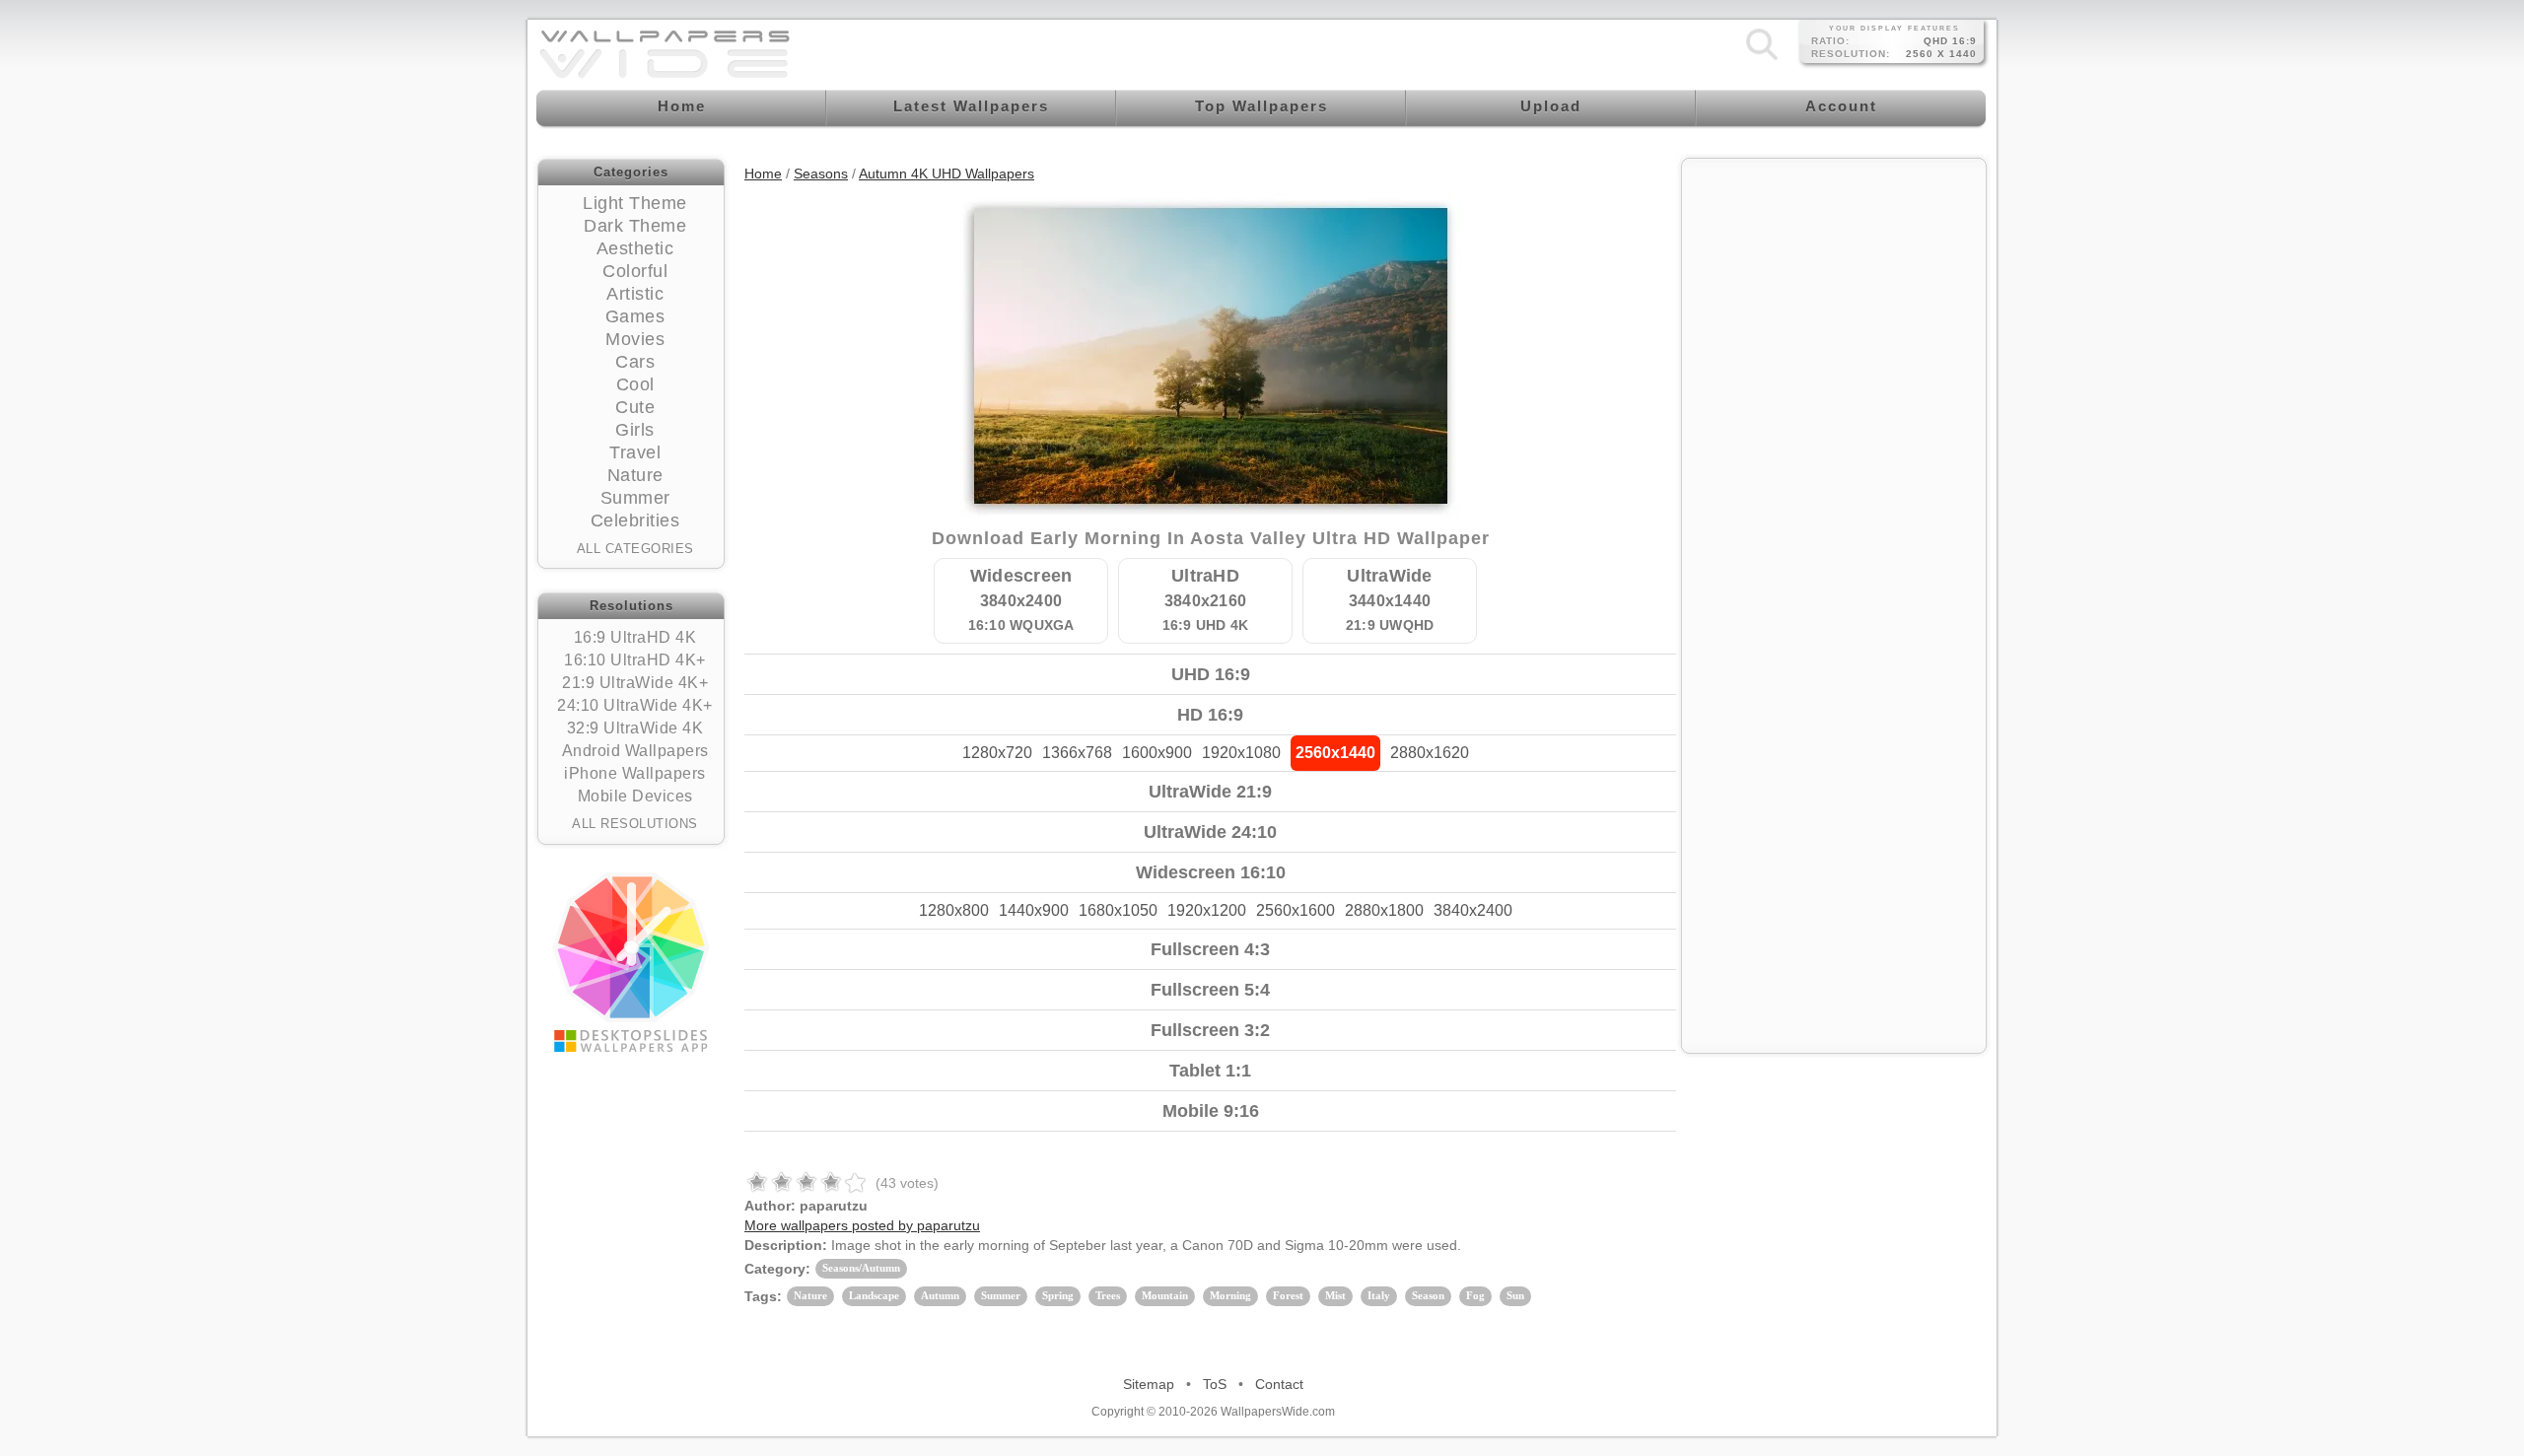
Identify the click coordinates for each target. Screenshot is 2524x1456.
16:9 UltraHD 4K (635, 637)
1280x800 (954, 910)
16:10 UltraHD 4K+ (635, 660)
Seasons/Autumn (861, 1268)
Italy (1379, 1295)
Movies (635, 339)
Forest (1288, 1295)
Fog (1475, 1295)
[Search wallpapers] (1762, 59)
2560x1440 (1335, 753)
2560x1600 (1296, 910)
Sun (1515, 1295)
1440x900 (1034, 910)
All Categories (635, 549)
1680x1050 (1118, 910)
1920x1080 (1241, 753)
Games (635, 316)
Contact (1279, 1384)
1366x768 (1077, 753)
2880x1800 (1384, 910)
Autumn (940, 1295)
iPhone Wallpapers (635, 773)
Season (1428, 1295)
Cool (635, 384)
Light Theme (635, 203)
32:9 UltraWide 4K (635, 728)
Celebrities (635, 520)
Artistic (635, 294)
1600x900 (1157, 753)
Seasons (821, 173)
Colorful (635, 271)
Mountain (1165, 1295)
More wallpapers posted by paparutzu (862, 1225)
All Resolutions (635, 824)
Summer (635, 498)
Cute (635, 407)
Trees (1108, 1295)
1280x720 (997, 753)
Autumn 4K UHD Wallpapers (946, 173)
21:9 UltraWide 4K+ (635, 683)
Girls (635, 430)
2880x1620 (1430, 753)
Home (763, 173)
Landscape (874, 1295)
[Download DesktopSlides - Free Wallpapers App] (631, 962)
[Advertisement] (1834, 293)
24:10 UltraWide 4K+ (635, 705)
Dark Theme (635, 226)
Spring (1058, 1295)
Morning (1230, 1295)
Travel (635, 452)
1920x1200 (1207, 910)
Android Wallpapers (635, 751)
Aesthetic (635, 248)
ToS (1215, 1384)
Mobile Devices (635, 796)
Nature (635, 475)
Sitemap (1149, 1384)
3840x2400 (1473, 910)
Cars (635, 362)
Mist (1335, 1295)
